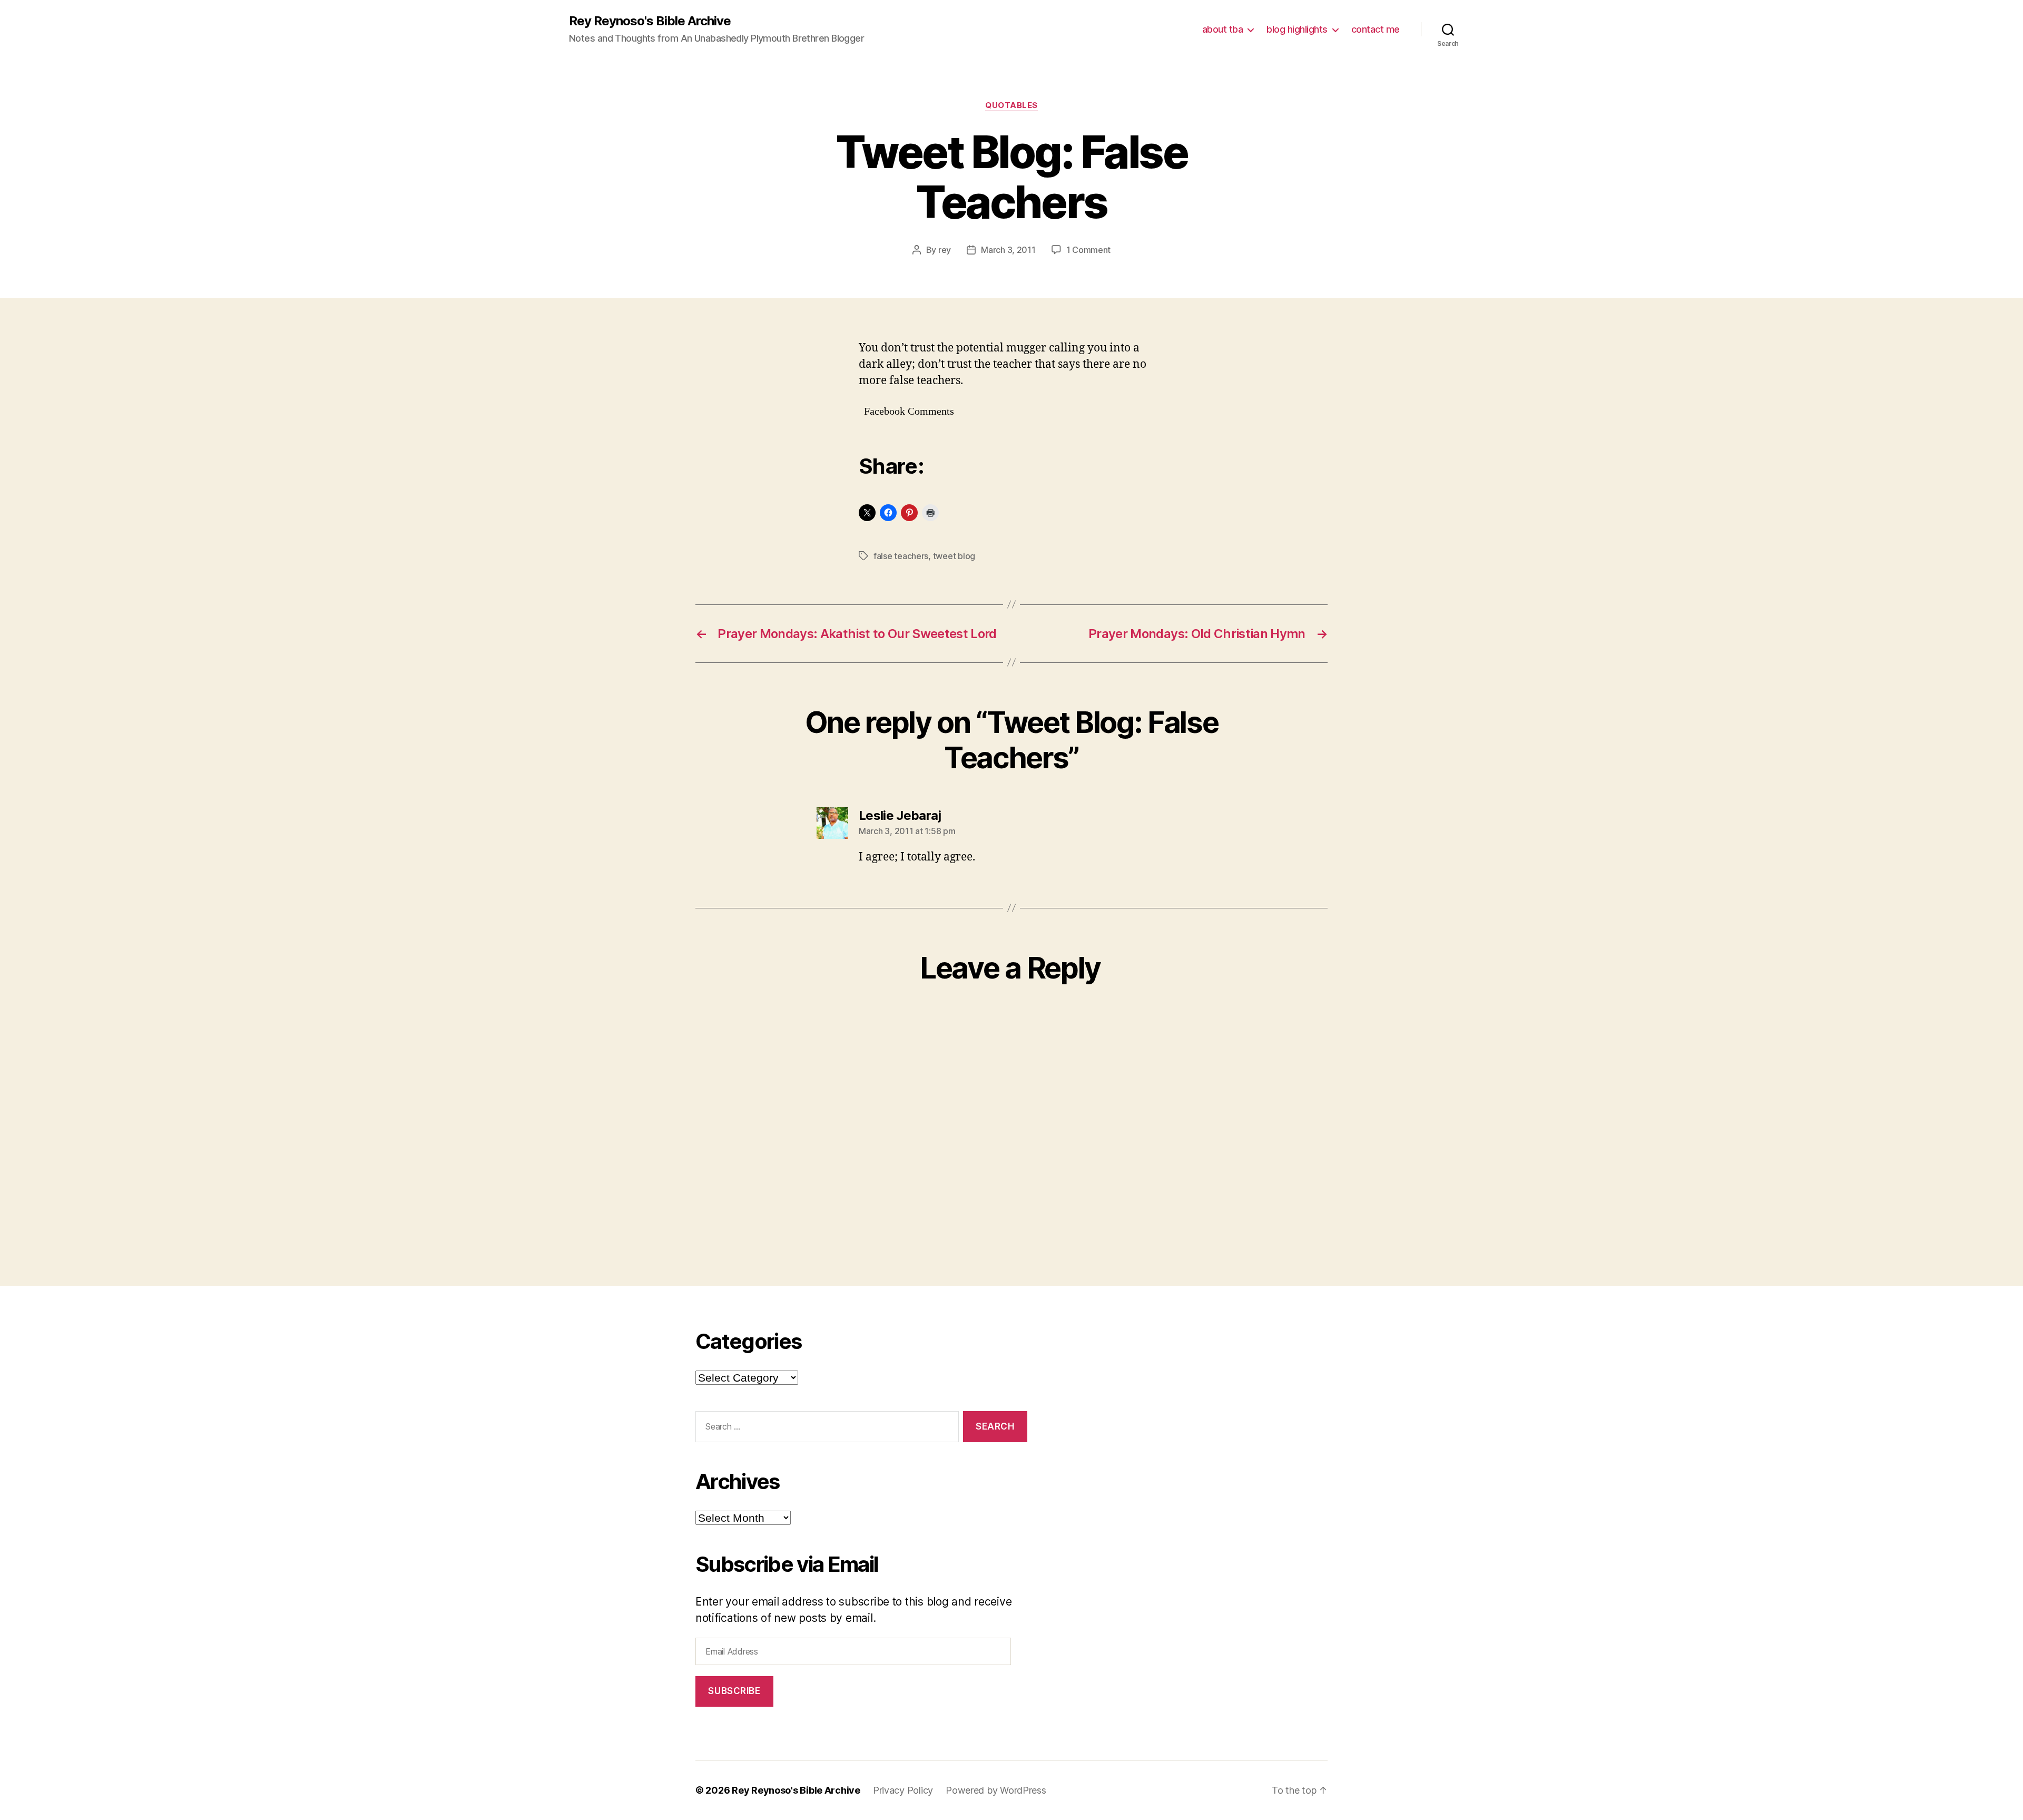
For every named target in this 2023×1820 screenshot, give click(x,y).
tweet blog (954, 556)
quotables (1011, 105)
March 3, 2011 (1008, 250)
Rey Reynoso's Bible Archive (650, 21)
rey (945, 250)
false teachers (901, 556)
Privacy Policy (903, 1790)
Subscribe (734, 1691)
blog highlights (1297, 29)
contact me (1376, 29)
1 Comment (1089, 250)
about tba (1223, 29)
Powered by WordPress (996, 1790)
